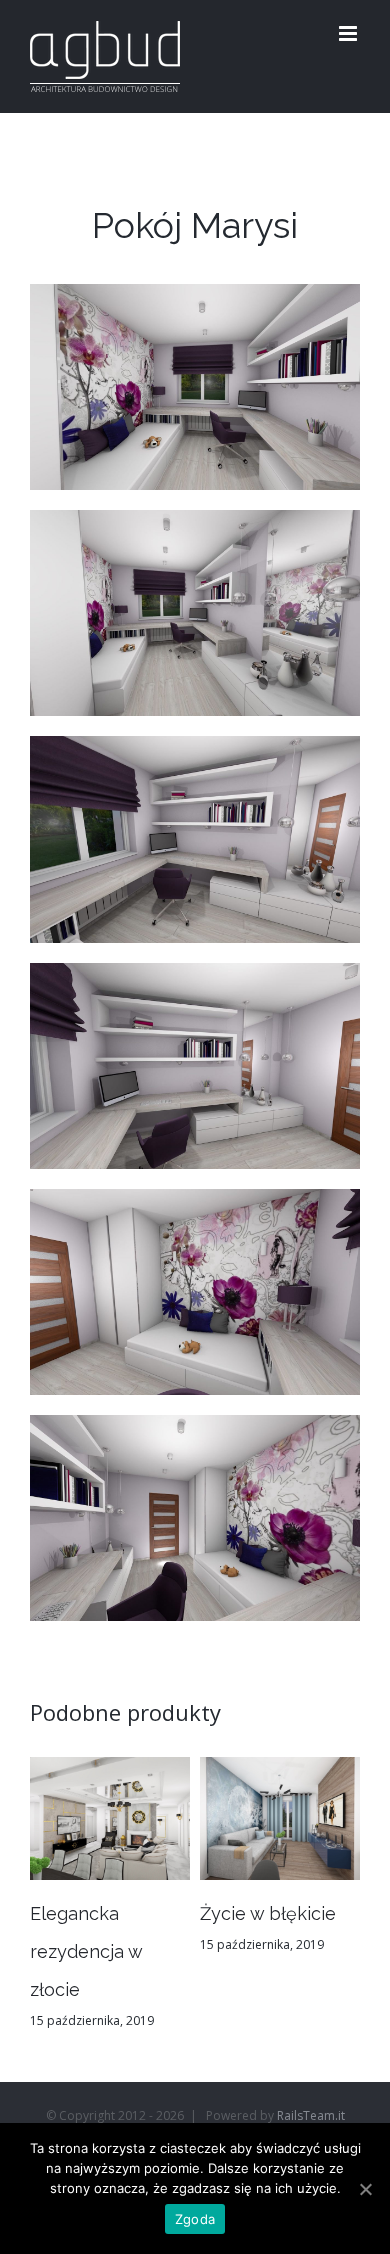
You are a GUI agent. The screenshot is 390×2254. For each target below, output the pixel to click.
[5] (195, 1207)
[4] (195, 981)
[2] (195, 528)
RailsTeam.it (311, 2115)
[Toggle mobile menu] (349, 33)
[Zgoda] (365, 2189)
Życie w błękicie (268, 1913)
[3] (195, 754)
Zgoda (195, 2219)
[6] (195, 1433)
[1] (195, 302)
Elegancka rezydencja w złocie (86, 1951)
